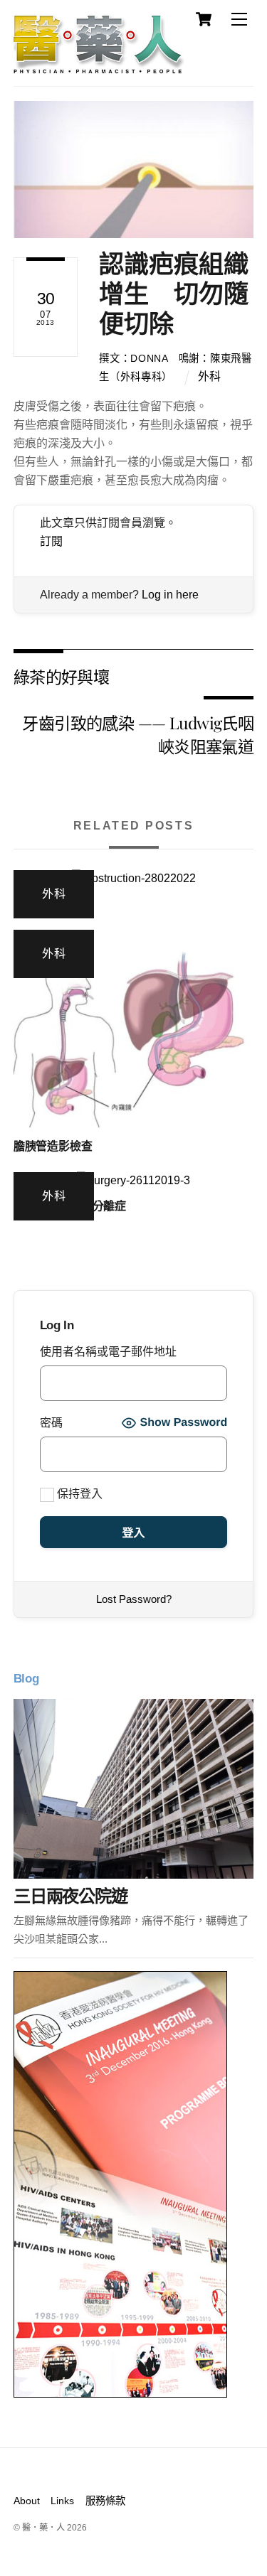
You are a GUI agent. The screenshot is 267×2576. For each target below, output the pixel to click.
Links (62, 2501)
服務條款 (105, 2501)
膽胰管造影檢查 (53, 1146)
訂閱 (51, 541)
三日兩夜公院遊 (70, 1896)
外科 (209, 376)
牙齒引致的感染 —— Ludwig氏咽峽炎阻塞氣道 (138, 734)
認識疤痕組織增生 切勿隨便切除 (174, 294)
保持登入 (78, 1494)
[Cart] (204, 19)
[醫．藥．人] (99, 68)
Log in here (170, 595)
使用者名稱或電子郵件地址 (108, 1352)
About (27, 2501)
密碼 (51, 1423)
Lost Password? (134, 1599)
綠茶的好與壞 (62, 676)
